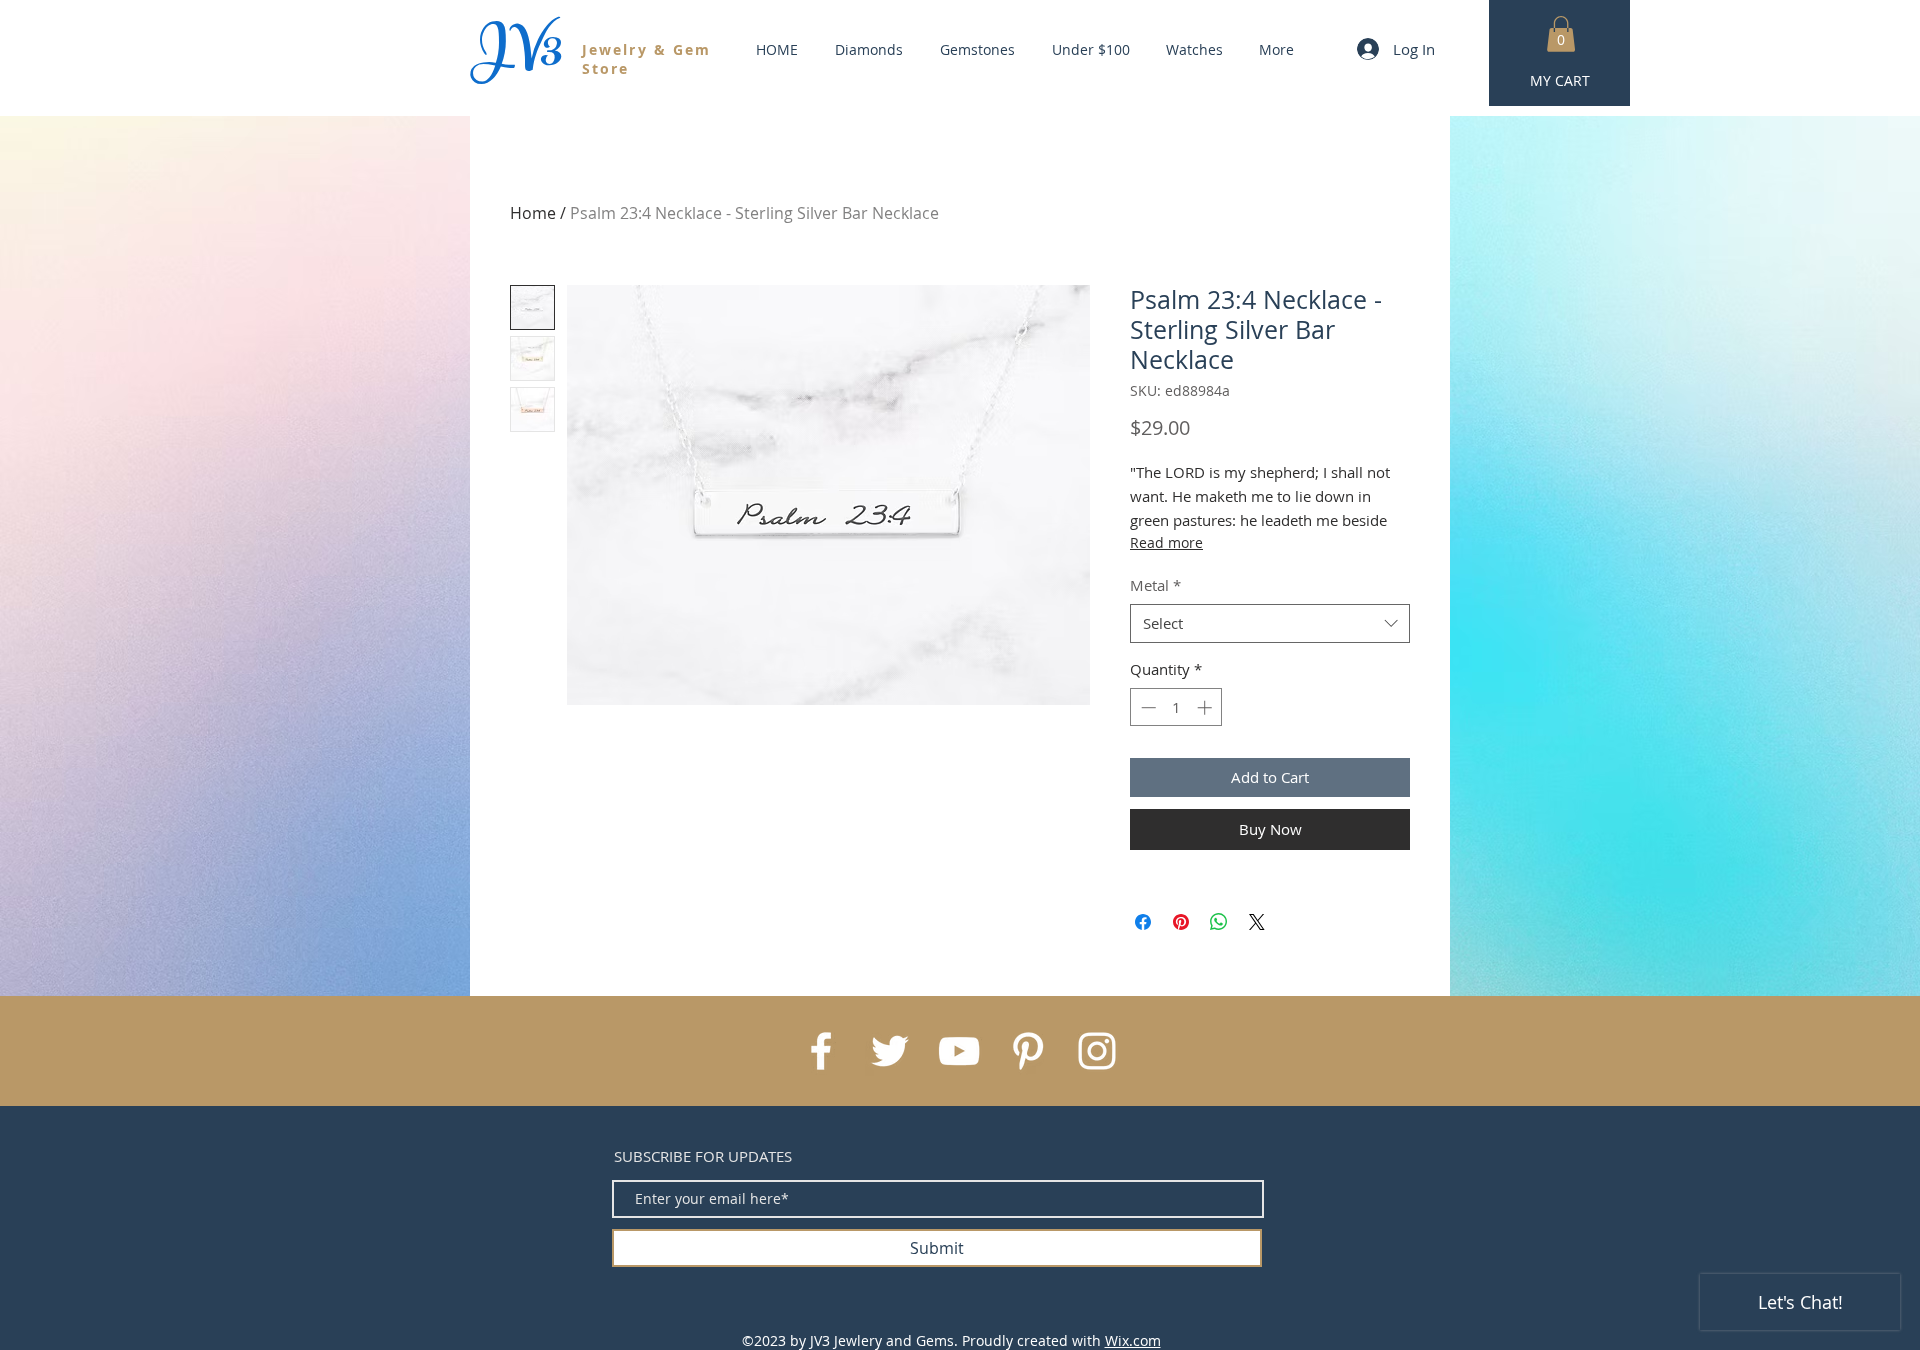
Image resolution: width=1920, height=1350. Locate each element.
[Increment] (1206, 707)
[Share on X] (1257, 922)
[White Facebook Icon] (821, 1051)
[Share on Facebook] (1143, 922)
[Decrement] (1146, 707)
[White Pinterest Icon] (1028, 1051)
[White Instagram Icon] (1097, 1051)
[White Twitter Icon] (890, 1051)
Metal (1155, 585)
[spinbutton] (1176, 707)
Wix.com (1133, 1340)
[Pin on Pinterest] (1181, 922)
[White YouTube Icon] (959, 1051)
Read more (1166, 542)
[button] (1561, 34)
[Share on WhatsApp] (1219, 922)
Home (533, 213)
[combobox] (1270, 623)
